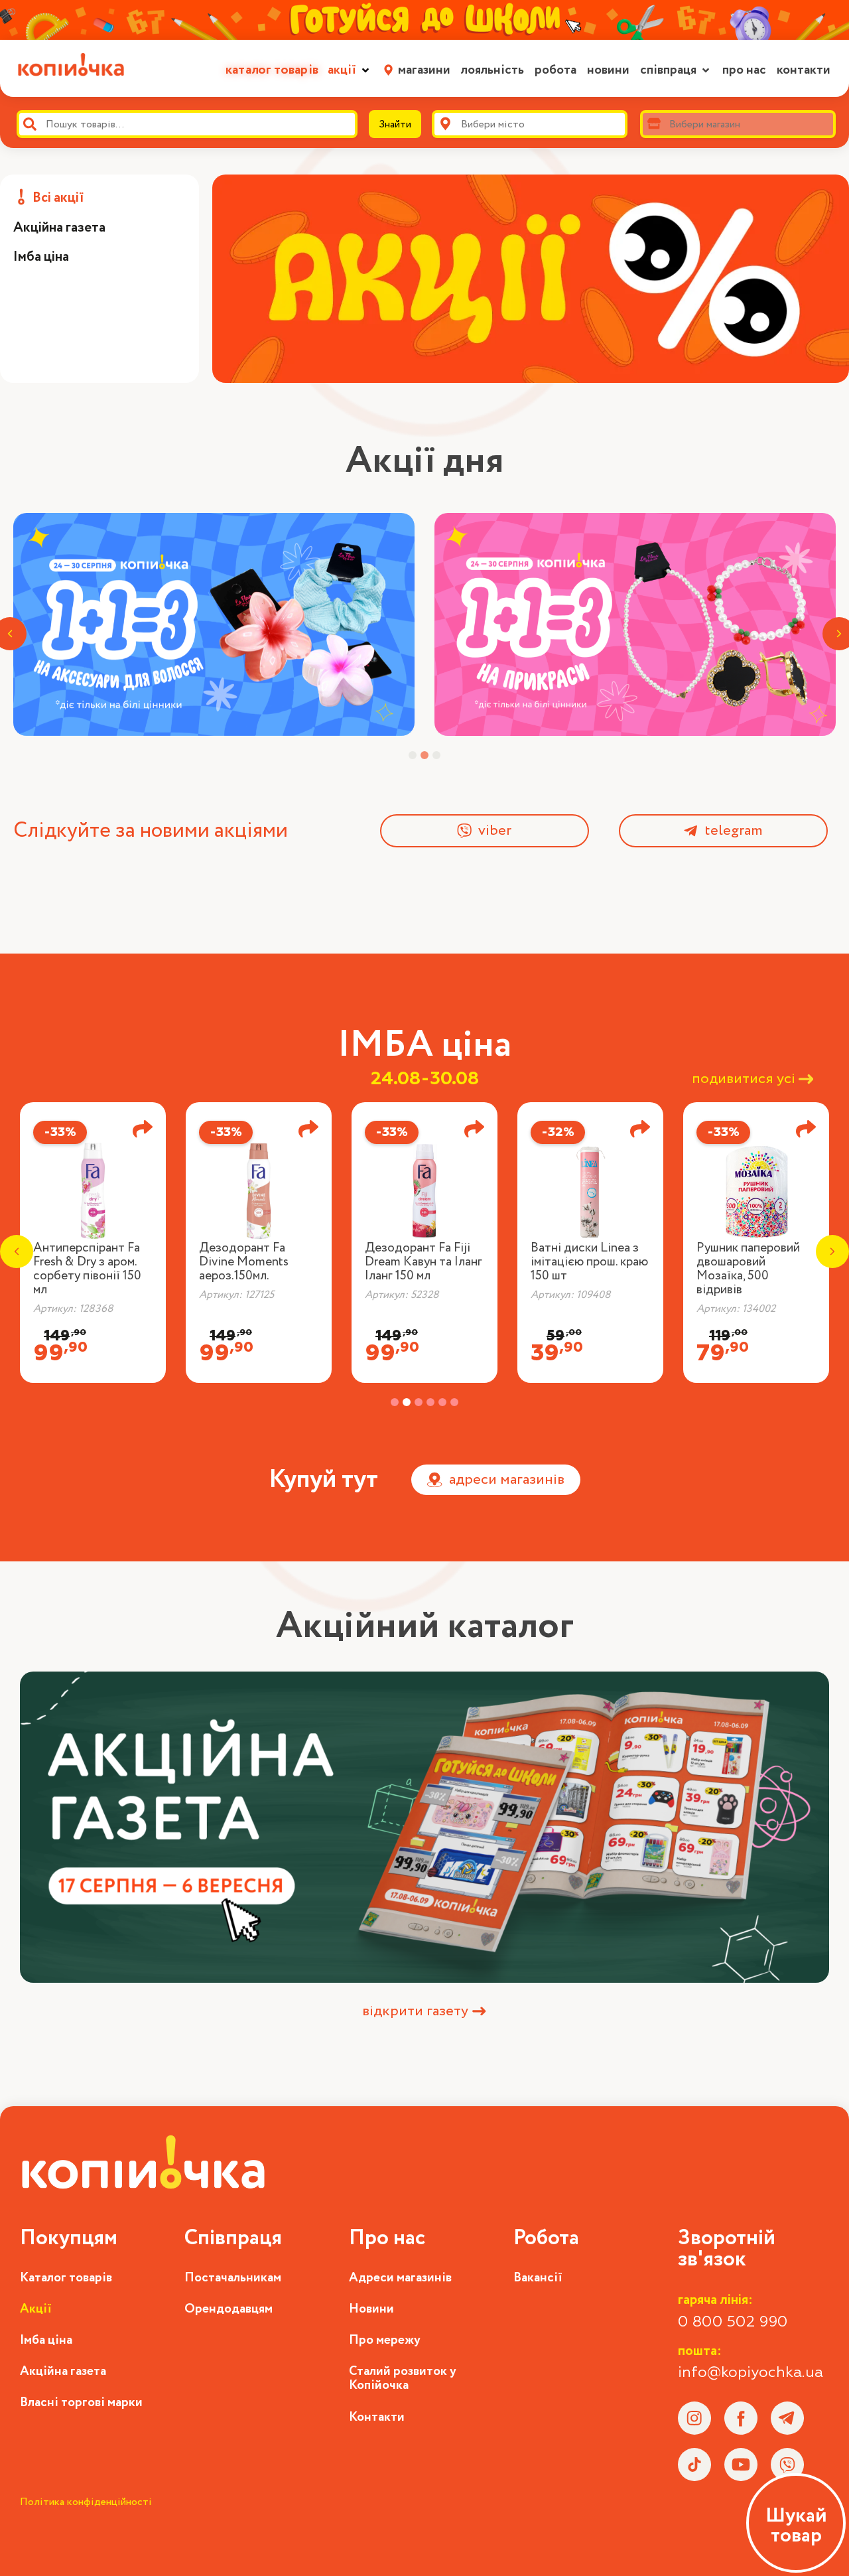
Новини (371, 2309)
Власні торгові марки (81, 2402)
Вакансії (538, 2278)
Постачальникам (233, 2278)
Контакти (377, 2417)
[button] (350, 70)
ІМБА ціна (424, 1045)
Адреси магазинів (400, 2278)
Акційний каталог (425, 1626)
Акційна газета (63, 2371)
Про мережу (385, 2340)
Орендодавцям (229, 2309)
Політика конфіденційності (86, 2502)
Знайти (395, 124)
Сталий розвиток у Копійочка (403, 2378)
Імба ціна (46, 2340)
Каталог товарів (66, 2278)
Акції (36, 2309)
